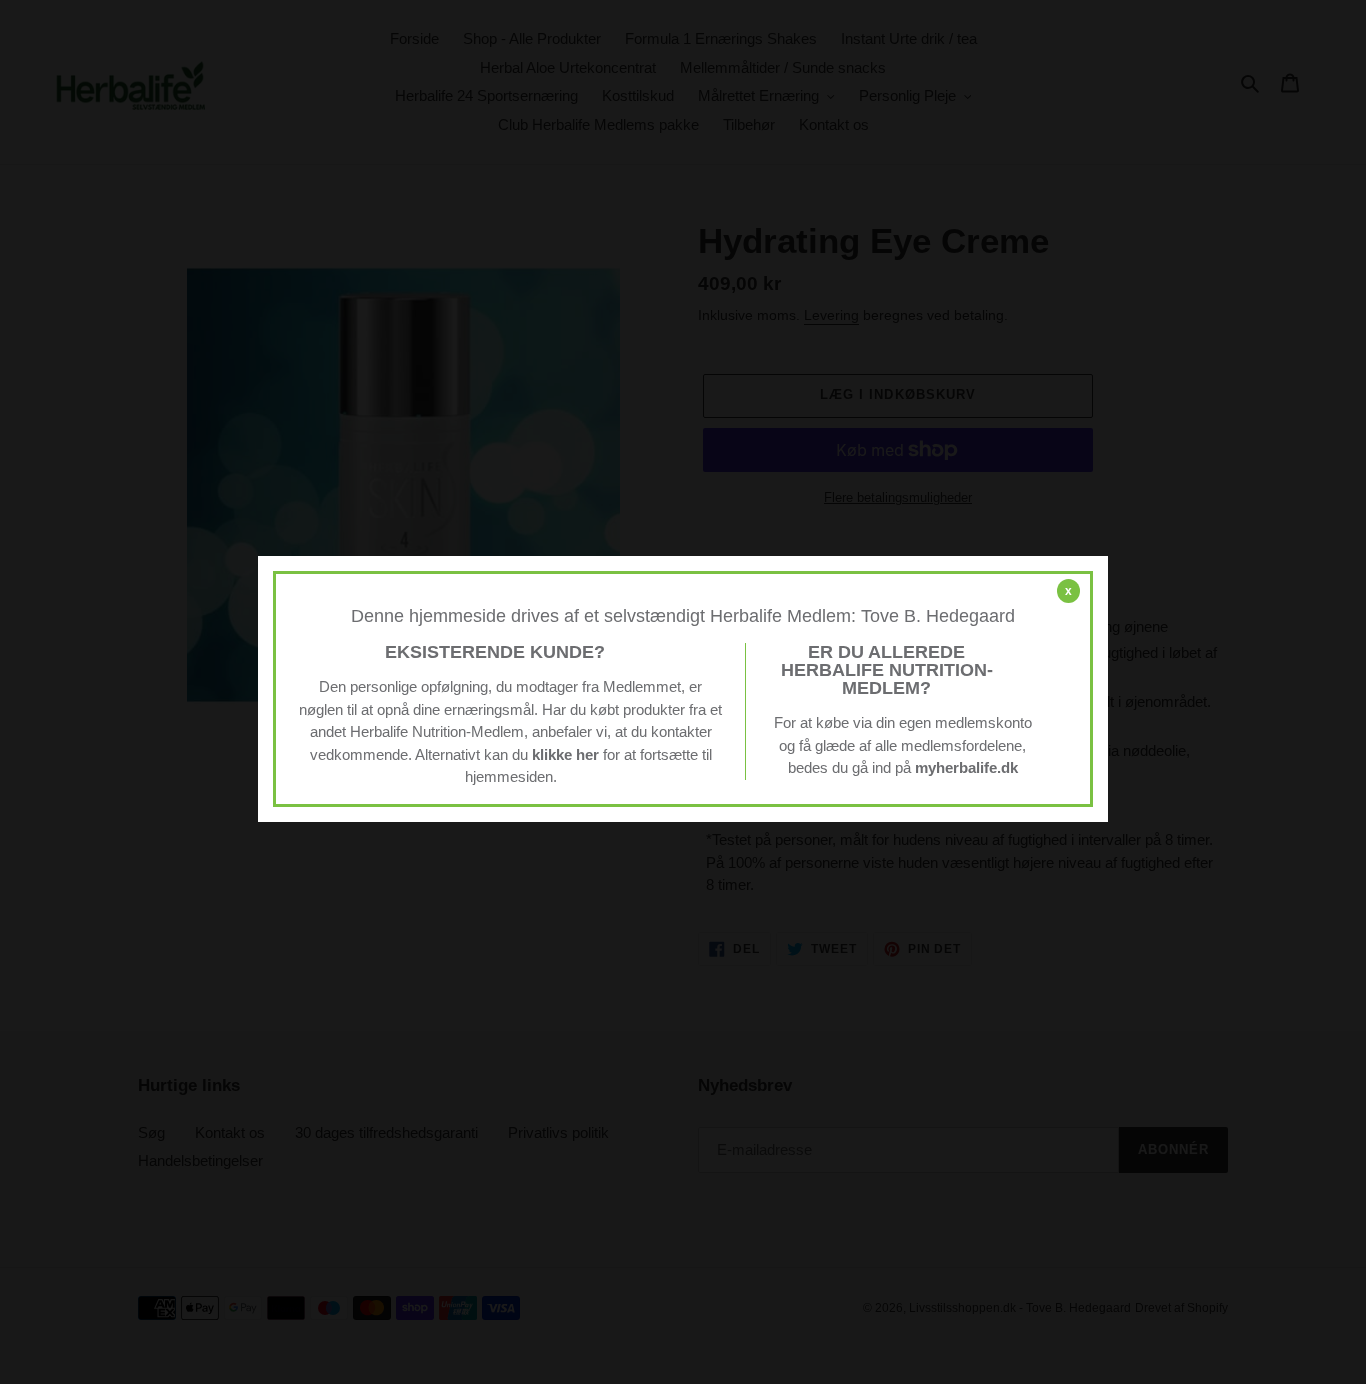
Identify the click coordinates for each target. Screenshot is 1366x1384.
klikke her (565, 754)
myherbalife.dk (966, 767)
